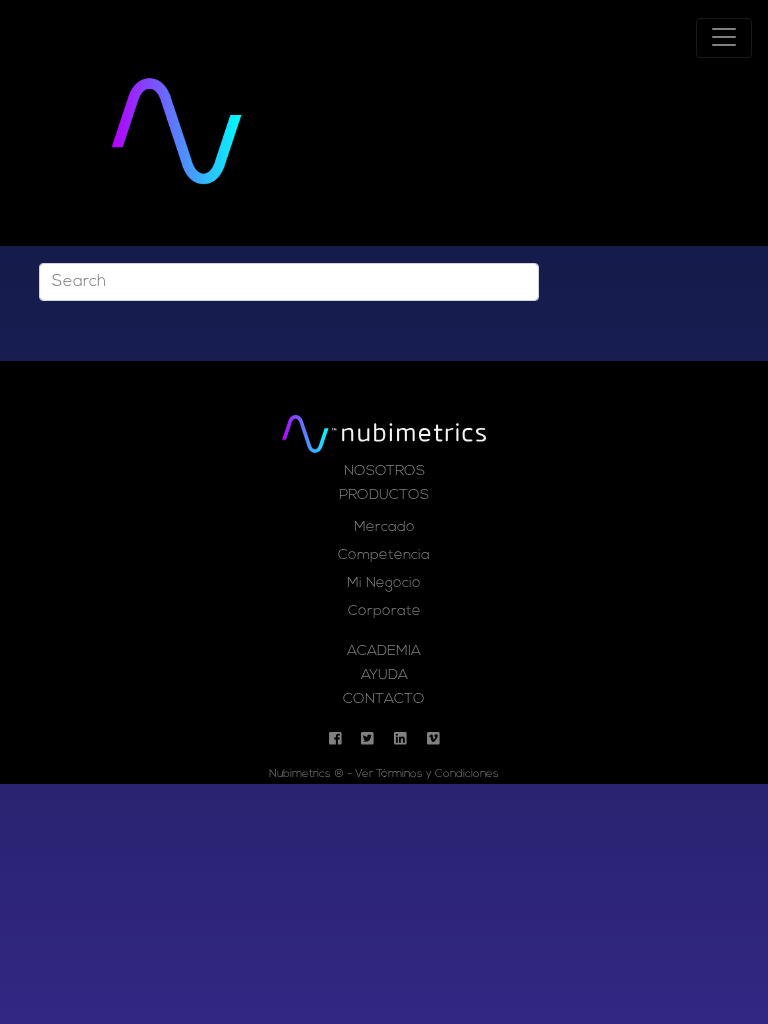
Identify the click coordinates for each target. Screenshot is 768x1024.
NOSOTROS (384, 471)
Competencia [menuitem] (384, 555)
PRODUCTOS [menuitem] (384, 495)
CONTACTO (384, 699)
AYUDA (384, 675)
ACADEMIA (384, 651)
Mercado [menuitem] (384, 527)
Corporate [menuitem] (384, 611)
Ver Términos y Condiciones (427, 774)
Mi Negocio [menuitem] (384, 583)
